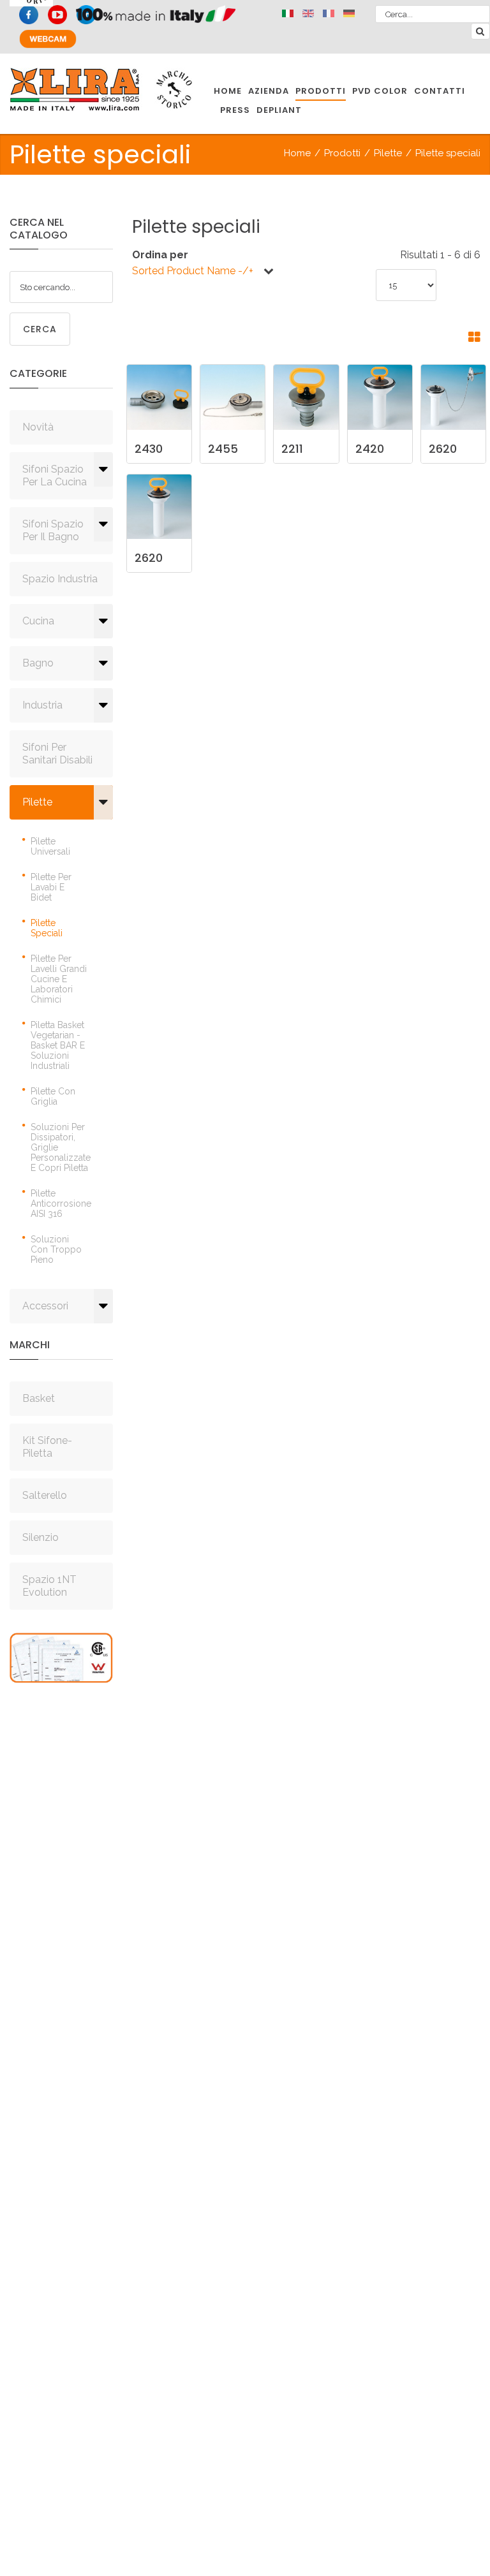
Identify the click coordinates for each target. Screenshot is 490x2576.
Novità (38, 427)
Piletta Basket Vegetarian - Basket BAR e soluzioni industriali (58, 1045)
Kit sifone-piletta (47, 1447)
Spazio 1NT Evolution (49, 1586)
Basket (39, 1398)
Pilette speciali (47, 928)
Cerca (40, 329)
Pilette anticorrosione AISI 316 (61, 1203)
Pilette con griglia (53, 1096)
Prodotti (342, 153)
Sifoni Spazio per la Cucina (55, 475)
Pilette (388, 153)
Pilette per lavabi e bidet (51, 887)
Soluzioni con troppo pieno (56, 1249)
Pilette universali (50, 846)
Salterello (45, 1495)
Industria (42, 705)
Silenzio (41, 1537)
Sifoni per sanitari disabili (57, 754)
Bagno (38, 663)
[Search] (480, 31)
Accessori (45, 1306)
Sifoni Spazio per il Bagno (53, 530)
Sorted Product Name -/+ (193, 271)
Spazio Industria (60, 579)
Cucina (38, 621)
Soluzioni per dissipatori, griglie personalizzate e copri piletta (61, 1147)
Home (297, 153)
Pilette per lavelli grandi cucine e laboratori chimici (59, 979)
